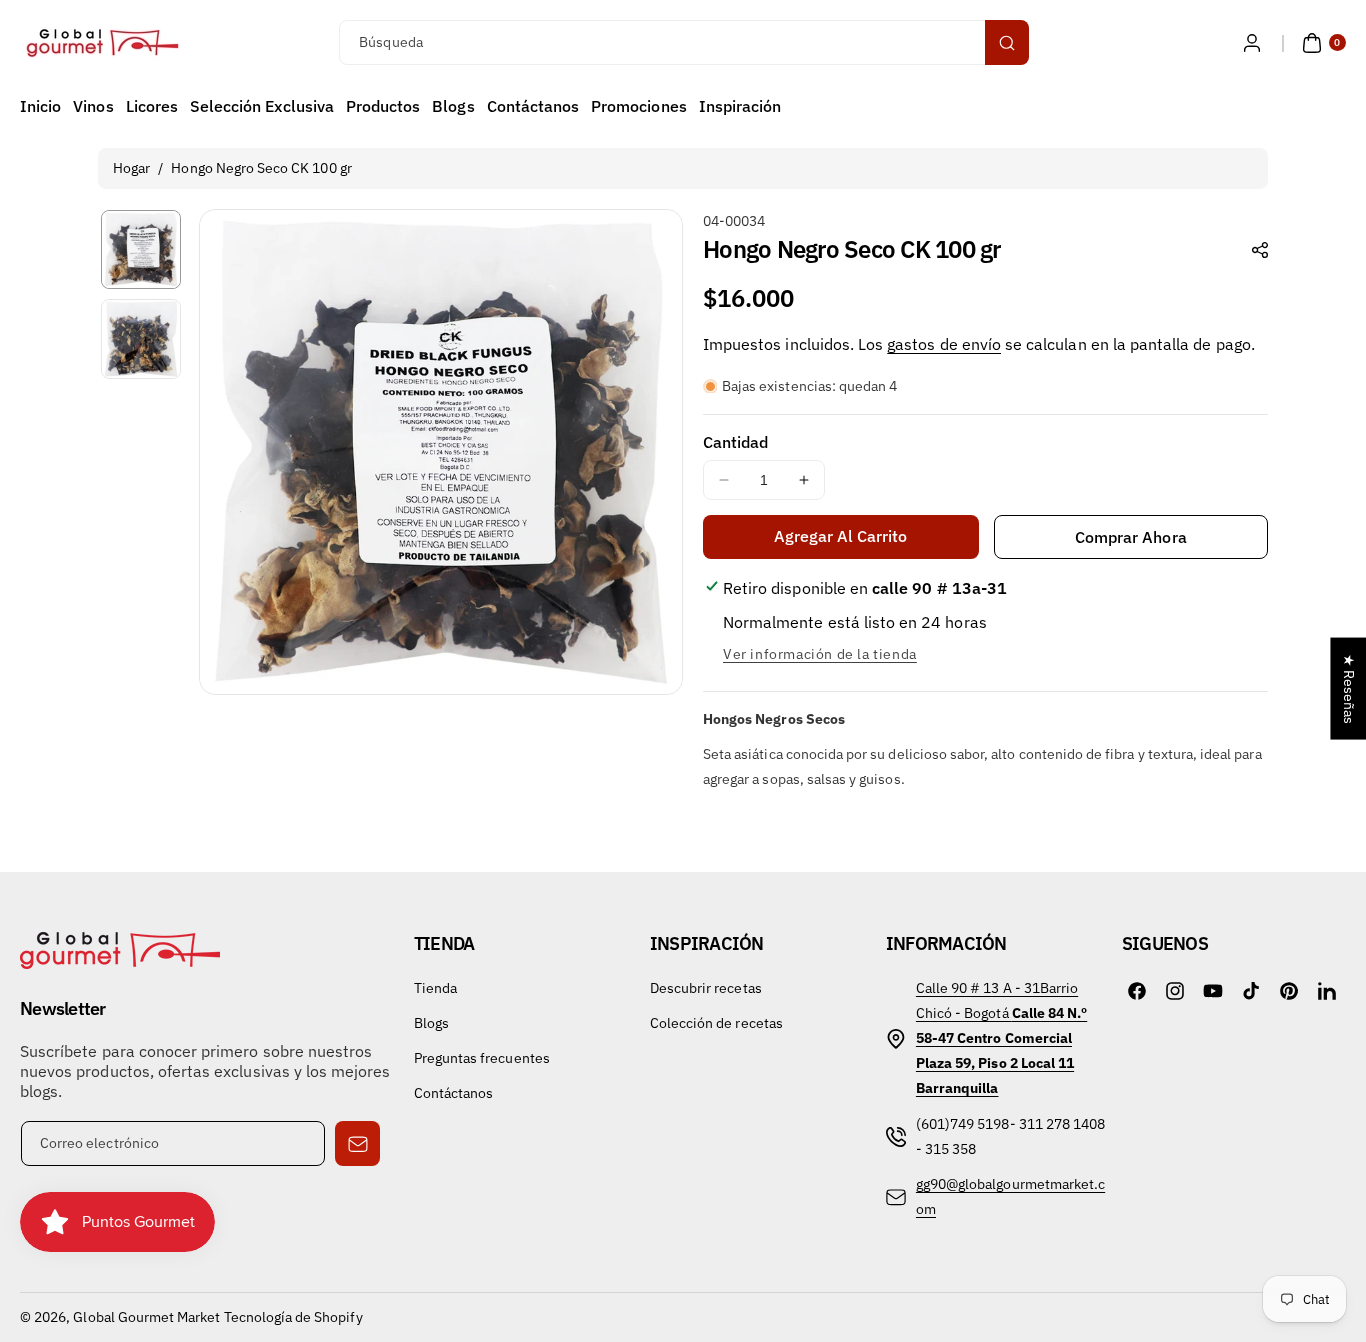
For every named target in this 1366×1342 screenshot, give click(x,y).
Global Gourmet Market (146, 1317)
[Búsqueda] (1007, 42)
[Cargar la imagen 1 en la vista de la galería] (141, 250)
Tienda (435, 988)
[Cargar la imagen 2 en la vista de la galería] (141, 339)
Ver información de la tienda (820, 654)
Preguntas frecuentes (482, 1058)
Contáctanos (454, 1093)
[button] (1321, 43)
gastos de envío (944, 344)
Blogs (431, 1023)
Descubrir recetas (706, 988)
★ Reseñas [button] (1349, 689)
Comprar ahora (1131, 537)
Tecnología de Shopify (293, 1317)
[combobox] (682, 42)
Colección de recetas (716, 1023)
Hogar (131, 168)
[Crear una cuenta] (1252, 43)
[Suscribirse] (357, 1143)
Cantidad (735, 442)
